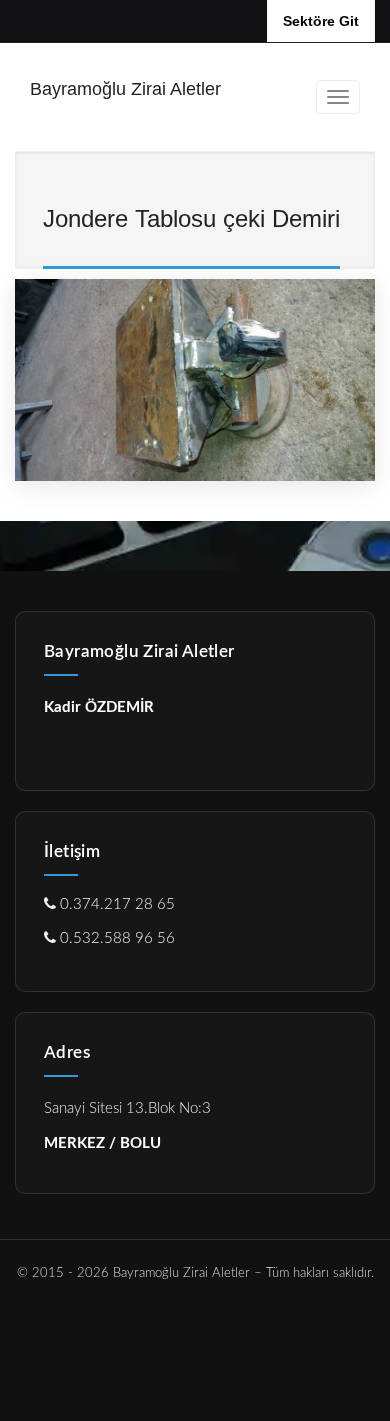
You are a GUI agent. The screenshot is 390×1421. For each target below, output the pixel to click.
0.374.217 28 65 (115, 904)
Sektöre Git (321, 21)
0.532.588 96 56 (115, 938)
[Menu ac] (338, 97)
